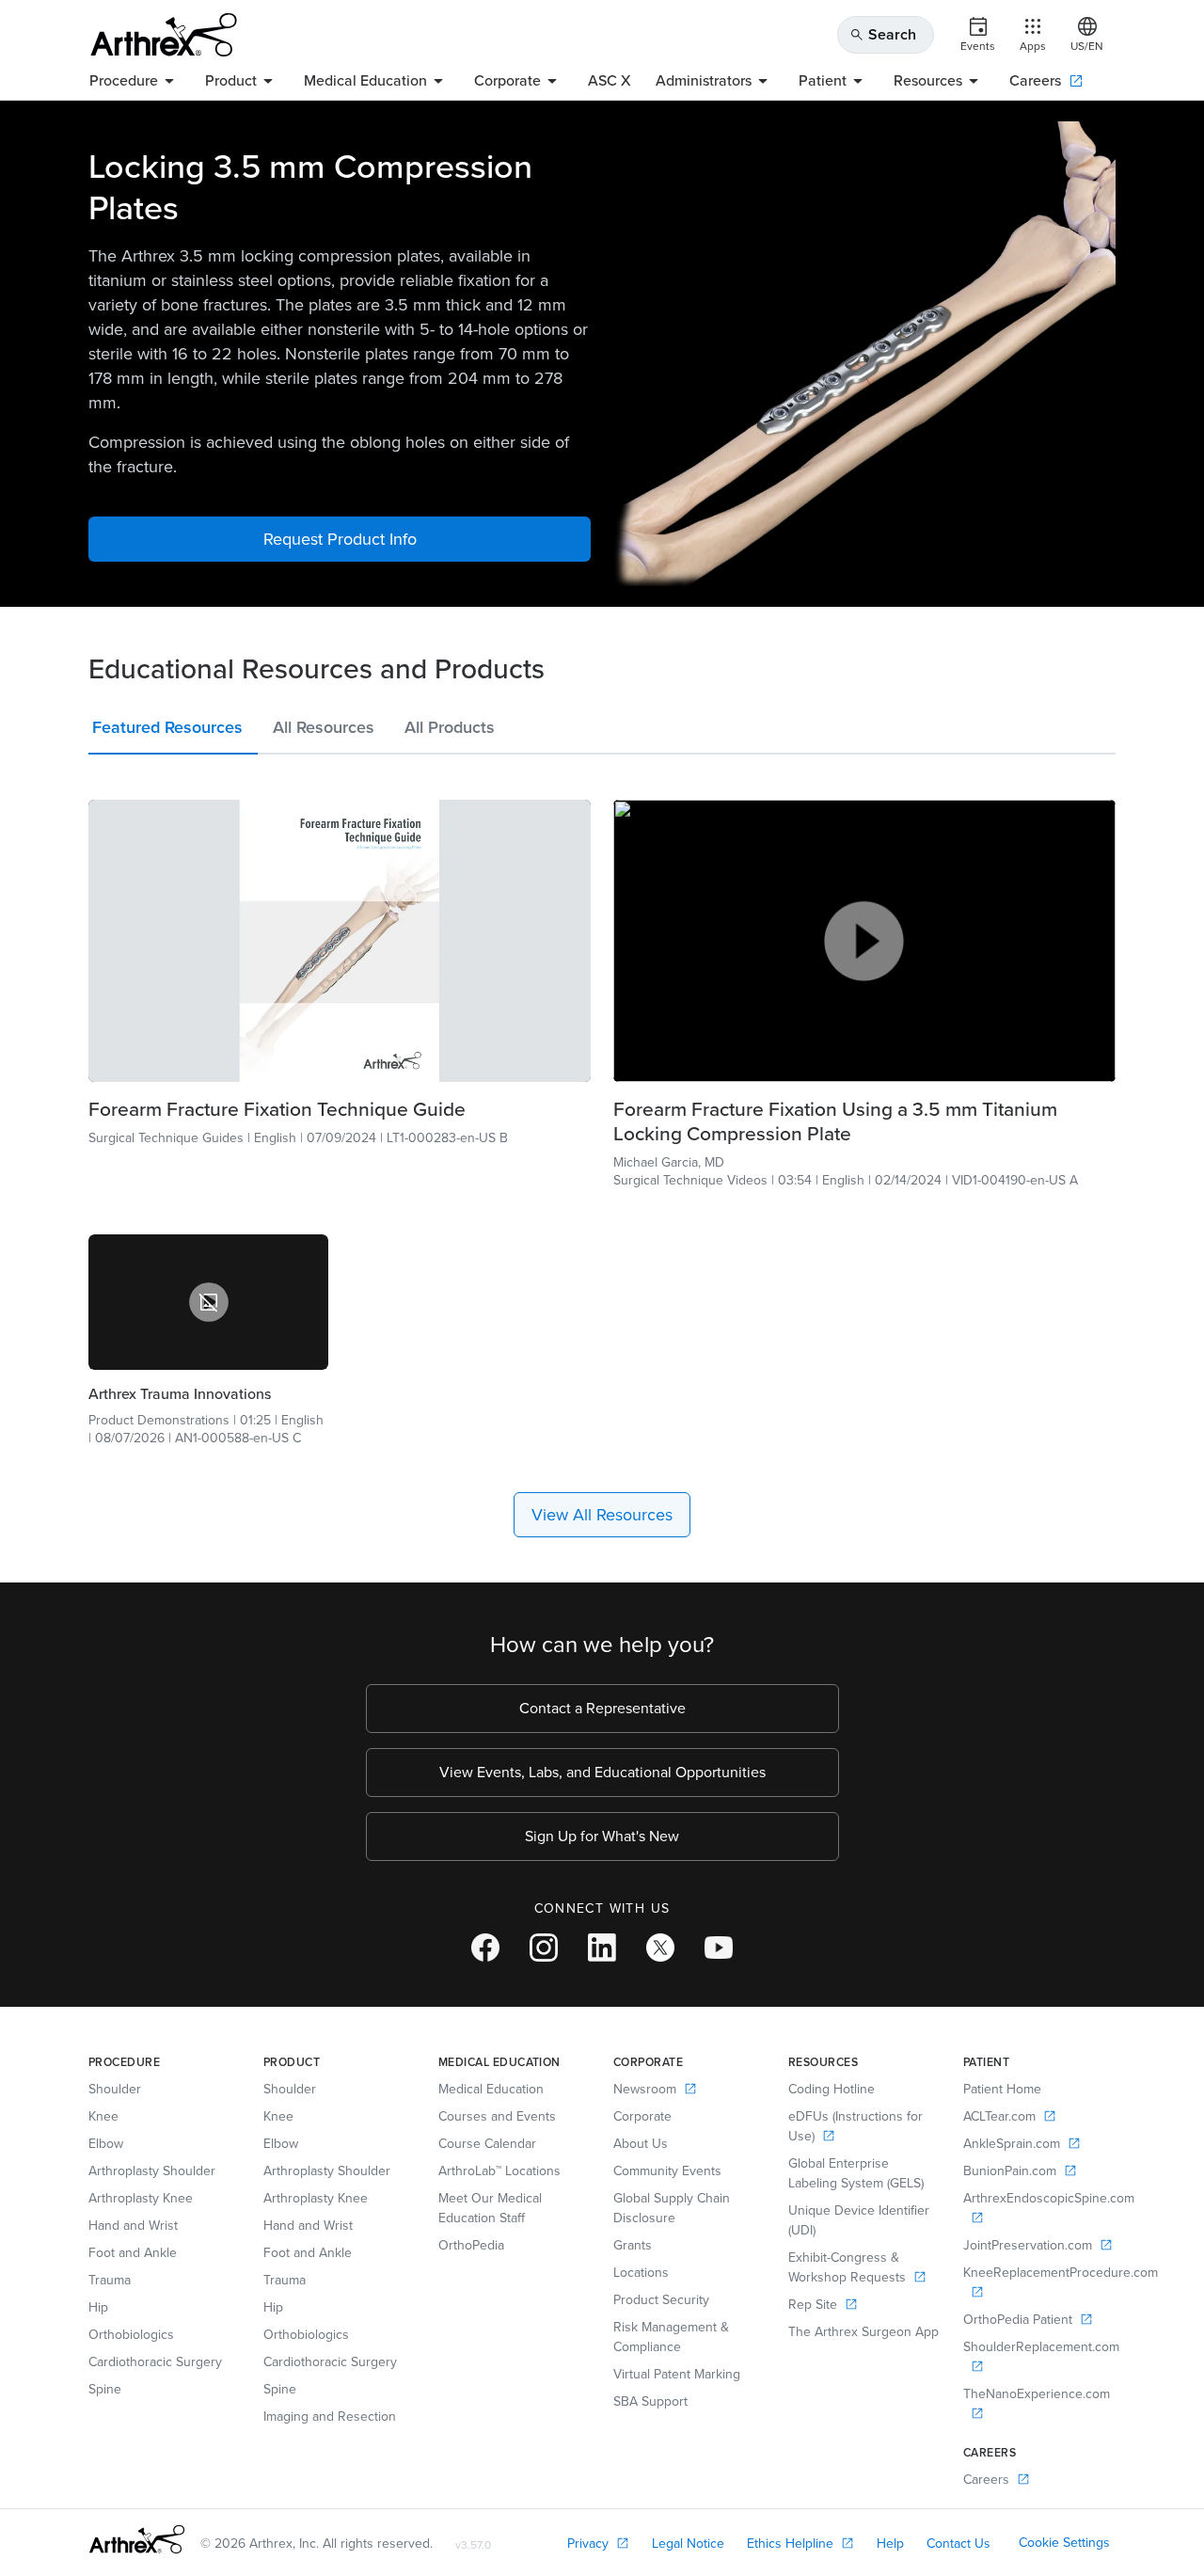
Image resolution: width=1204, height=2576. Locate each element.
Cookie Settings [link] (1064, 2543)
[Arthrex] (164, 35)
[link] (340, 941)
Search (883, 34)
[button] (173, 731)
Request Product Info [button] (340, 539)
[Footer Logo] (137, 2539)
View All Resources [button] (602, 1515)
